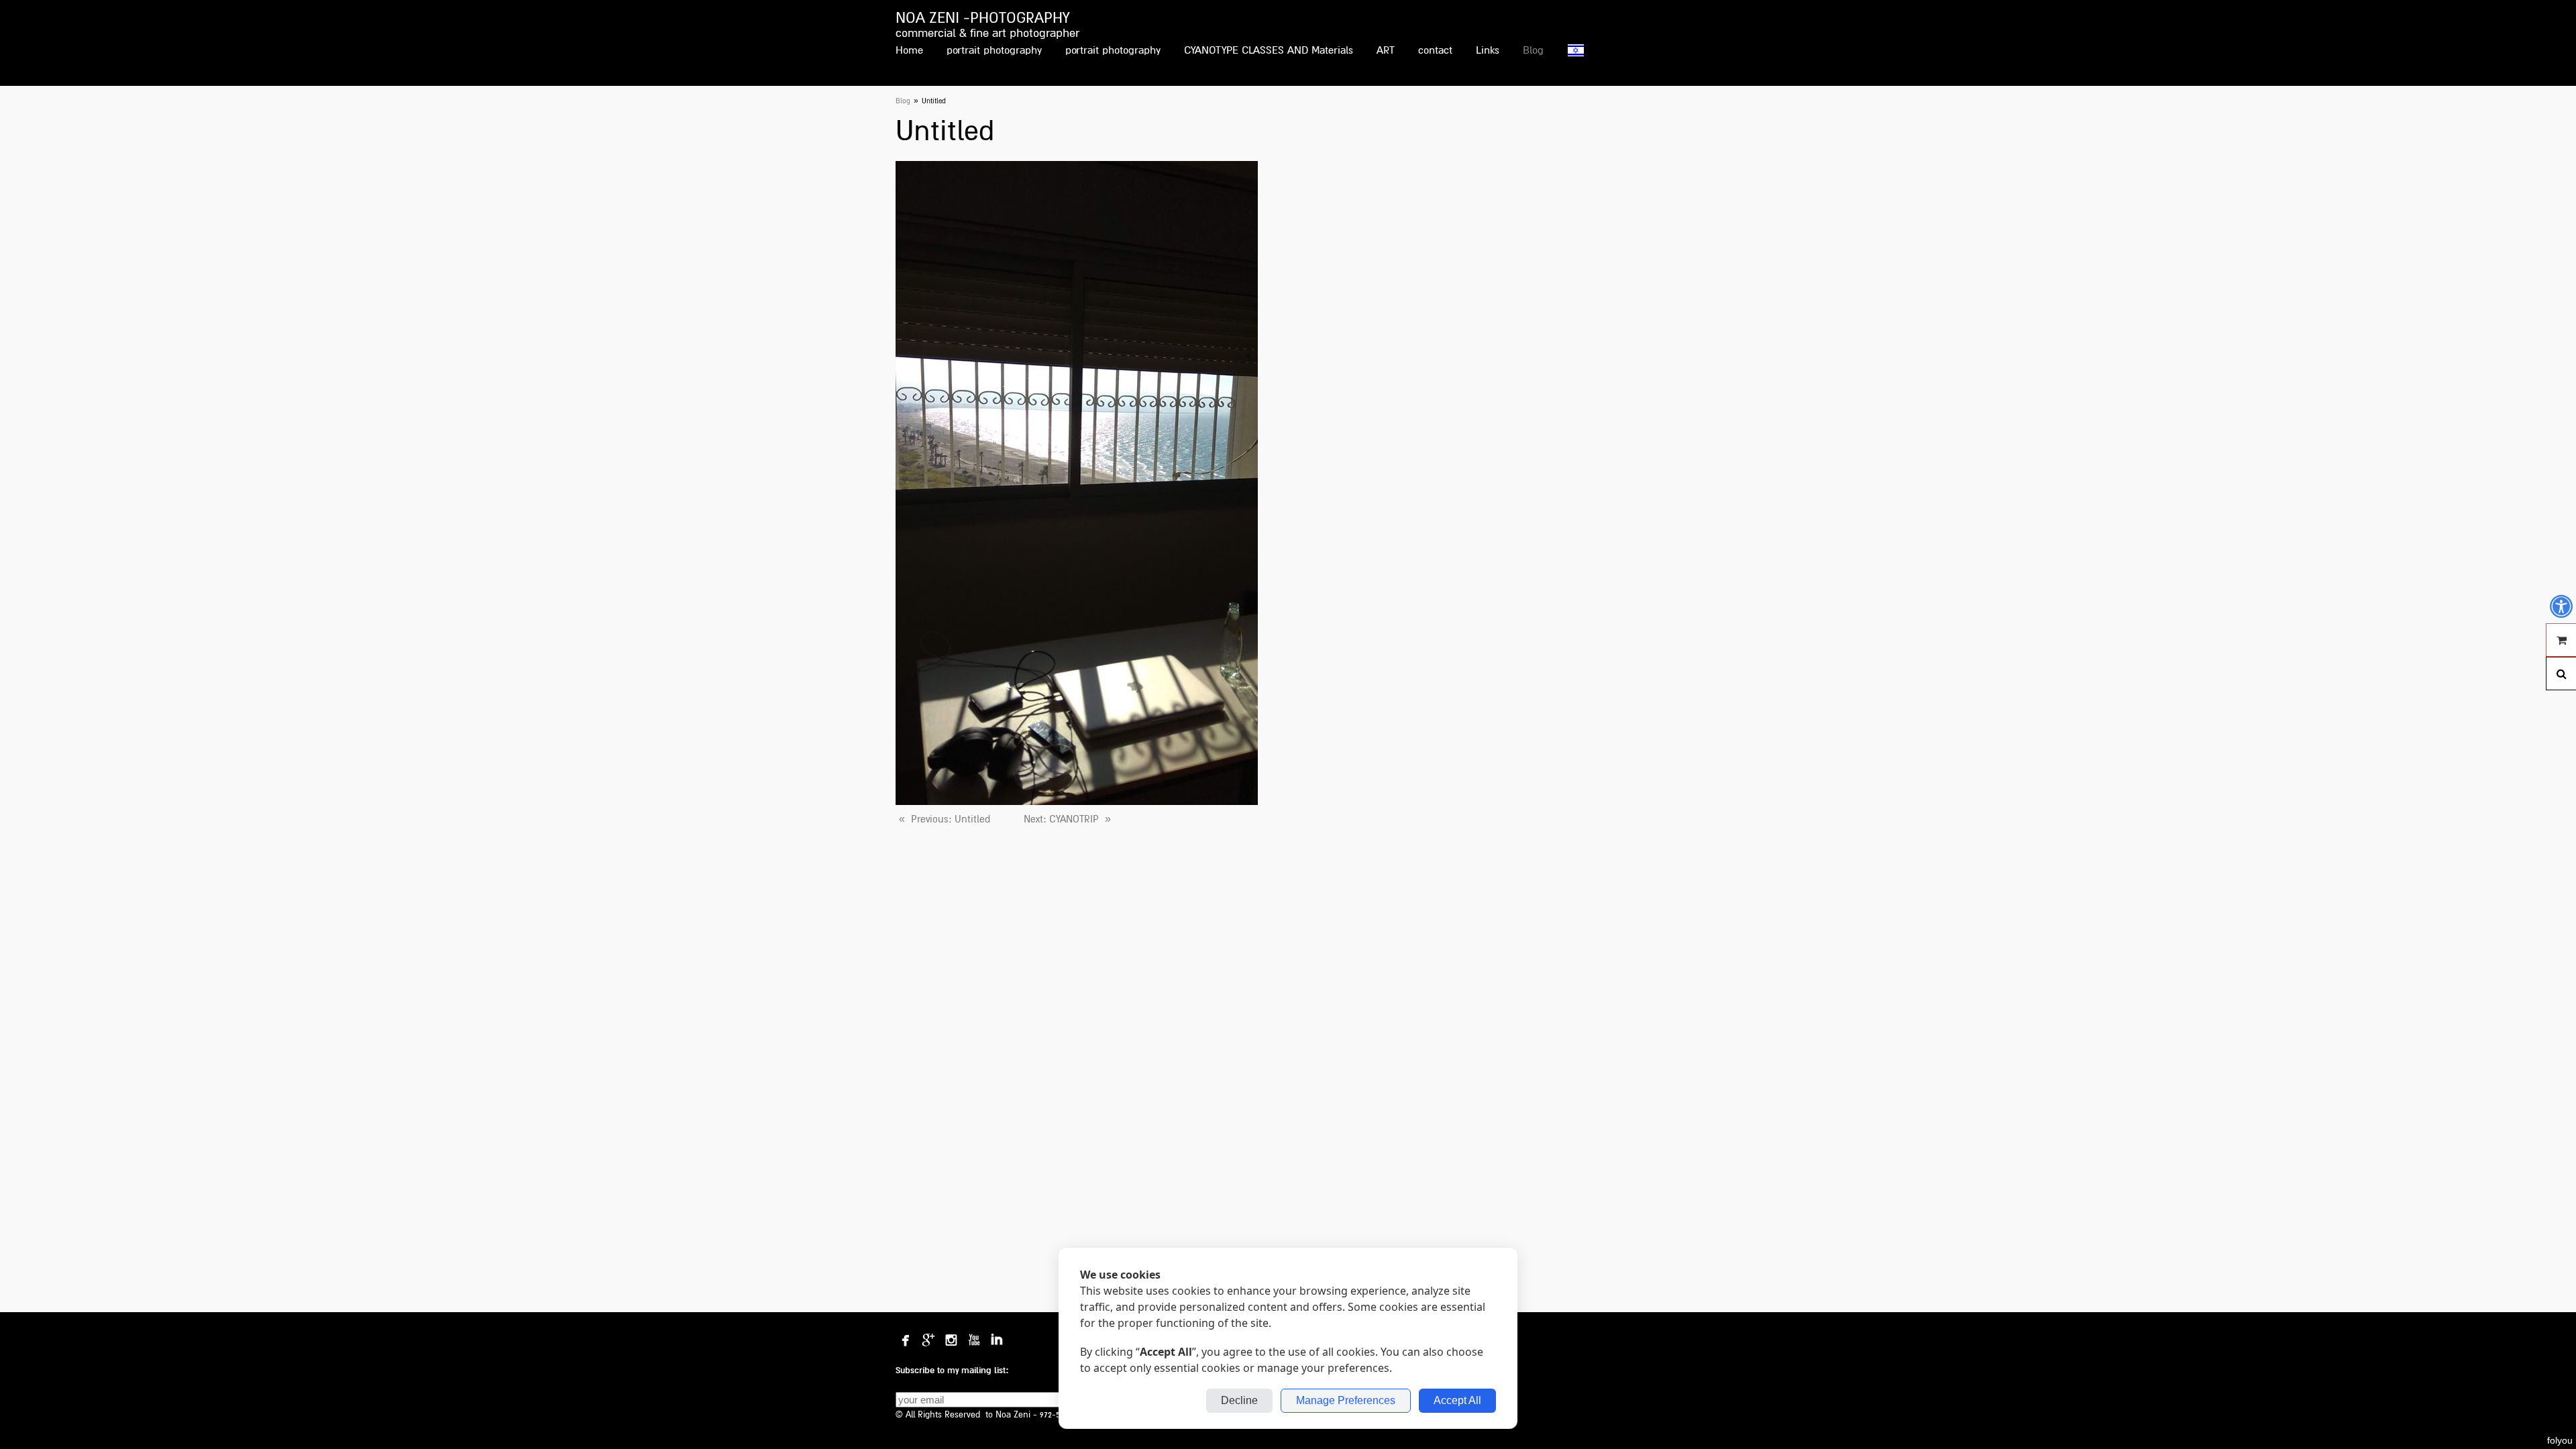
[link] (943, 819)
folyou (2560, 1440)
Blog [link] (903, 101)
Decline (1239, 1400)
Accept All (1457, 1400)
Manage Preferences (1346, 1400)
